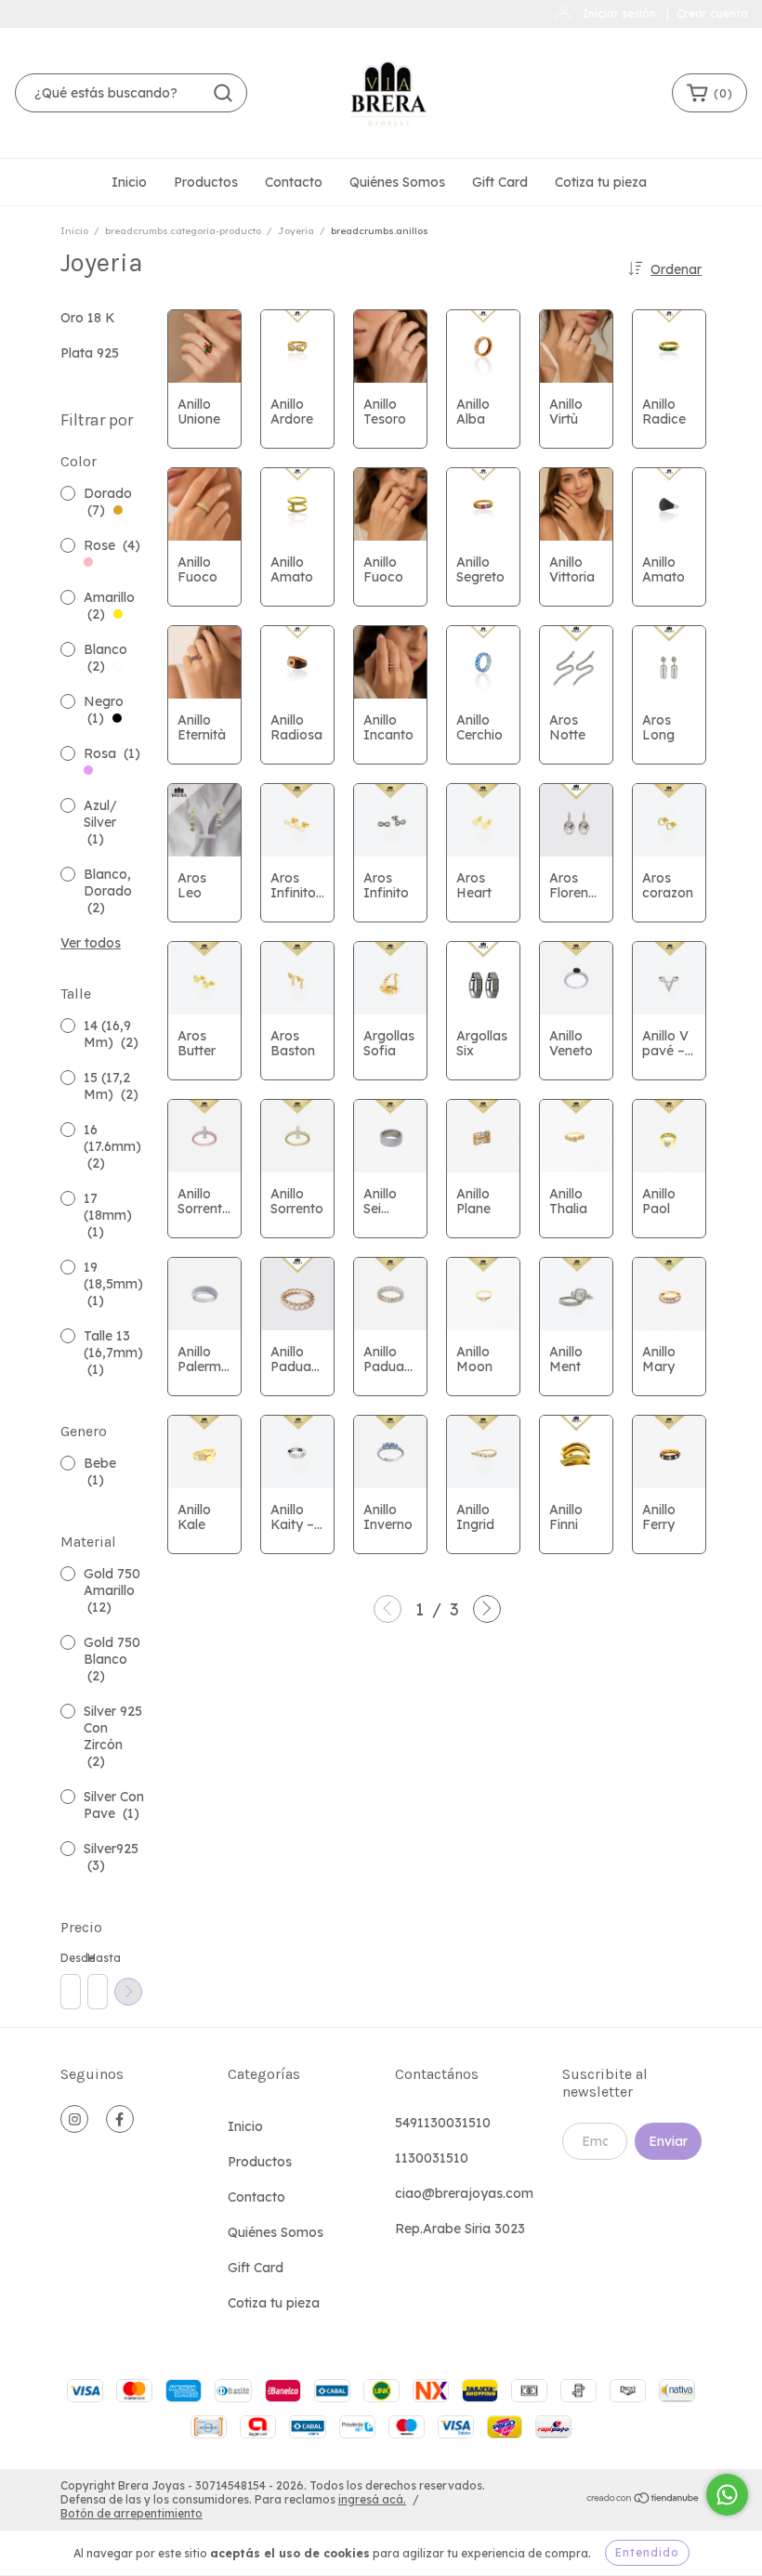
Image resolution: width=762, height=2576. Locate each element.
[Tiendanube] (644, 2500)
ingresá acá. (372, 2499)
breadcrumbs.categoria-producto (183, 231)
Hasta (97, 1958)
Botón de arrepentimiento (131, 2513)
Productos (206, 182)
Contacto (294, 182)
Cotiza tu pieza (601, 182)
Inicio (129, 182)
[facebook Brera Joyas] (120, 2119)
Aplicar (128, 1992)
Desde (70, 1958)
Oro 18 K (88, 318)
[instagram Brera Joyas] (74, 2119)
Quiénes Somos (397, 182)
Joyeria (296, 231)
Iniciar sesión (619, 13)
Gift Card (500, 182)
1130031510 (432, 2158)
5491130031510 (443, 2123)
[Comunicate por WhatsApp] (727, 2495)
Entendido (647, 2552)
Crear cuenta (712, 13)
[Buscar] (223, 93)
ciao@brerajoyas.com (464, 2193)
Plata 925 (90, 353)
